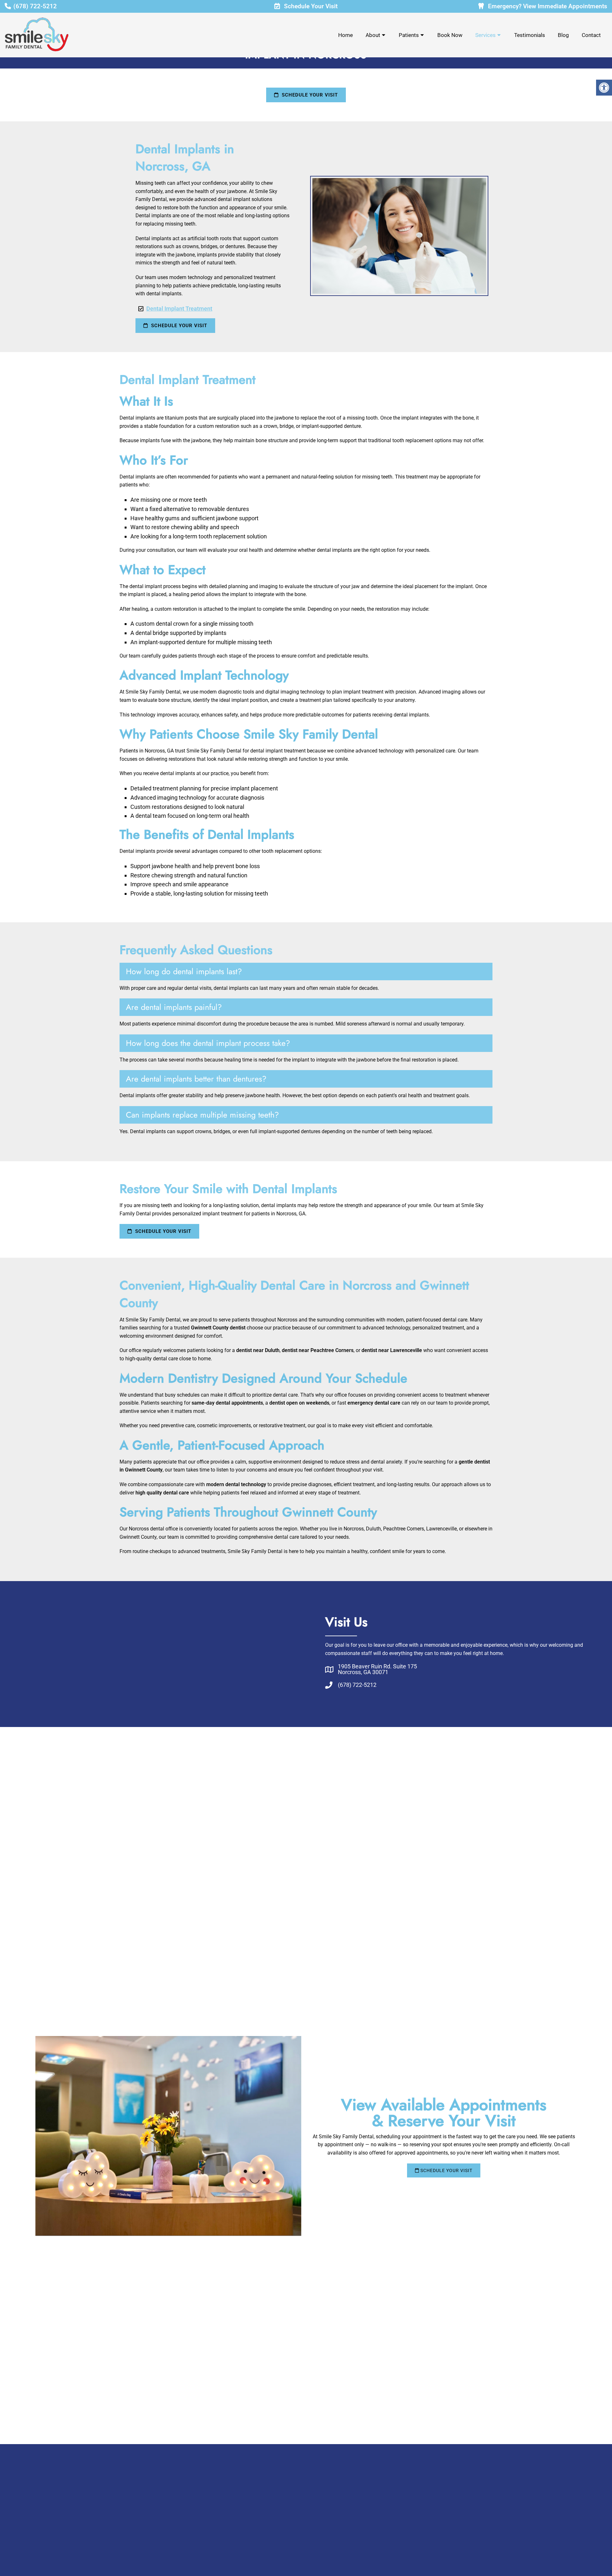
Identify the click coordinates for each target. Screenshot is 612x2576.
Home (346, 35)
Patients (409, 35)
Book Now (450, 35)
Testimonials (530, 35)
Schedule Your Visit (310, 6)
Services (485, 35)
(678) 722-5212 (35, 6)
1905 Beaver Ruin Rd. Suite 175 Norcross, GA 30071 (377, 1669)
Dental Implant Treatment (179, 309)
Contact (591, 35)
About (373, 35)
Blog (563, 35)
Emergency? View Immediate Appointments (547, 6)
